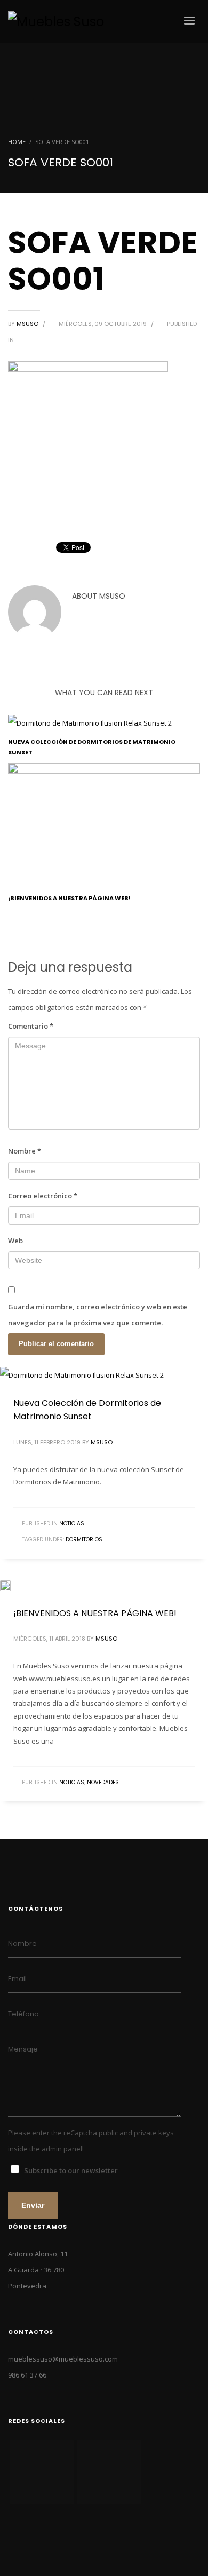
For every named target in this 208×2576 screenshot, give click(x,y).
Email (17, 1979)
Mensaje (23, 2049)
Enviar (33, 2205)
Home (17, 142)
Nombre (25, 1151)
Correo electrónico (43, 1196)
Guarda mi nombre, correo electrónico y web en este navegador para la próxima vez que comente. (98, 1315)
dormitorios (84, 1540)
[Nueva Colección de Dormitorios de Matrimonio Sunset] (104, 1374)
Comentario (31, 1026)
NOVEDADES (103, 1782)
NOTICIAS (72, 1524)
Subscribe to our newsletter (71, 2170)
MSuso (28, 324)
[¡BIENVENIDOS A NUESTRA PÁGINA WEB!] (104, 1585)
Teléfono (23, 2014)
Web (15, 1241)
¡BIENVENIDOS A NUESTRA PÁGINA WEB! (69, 898)
